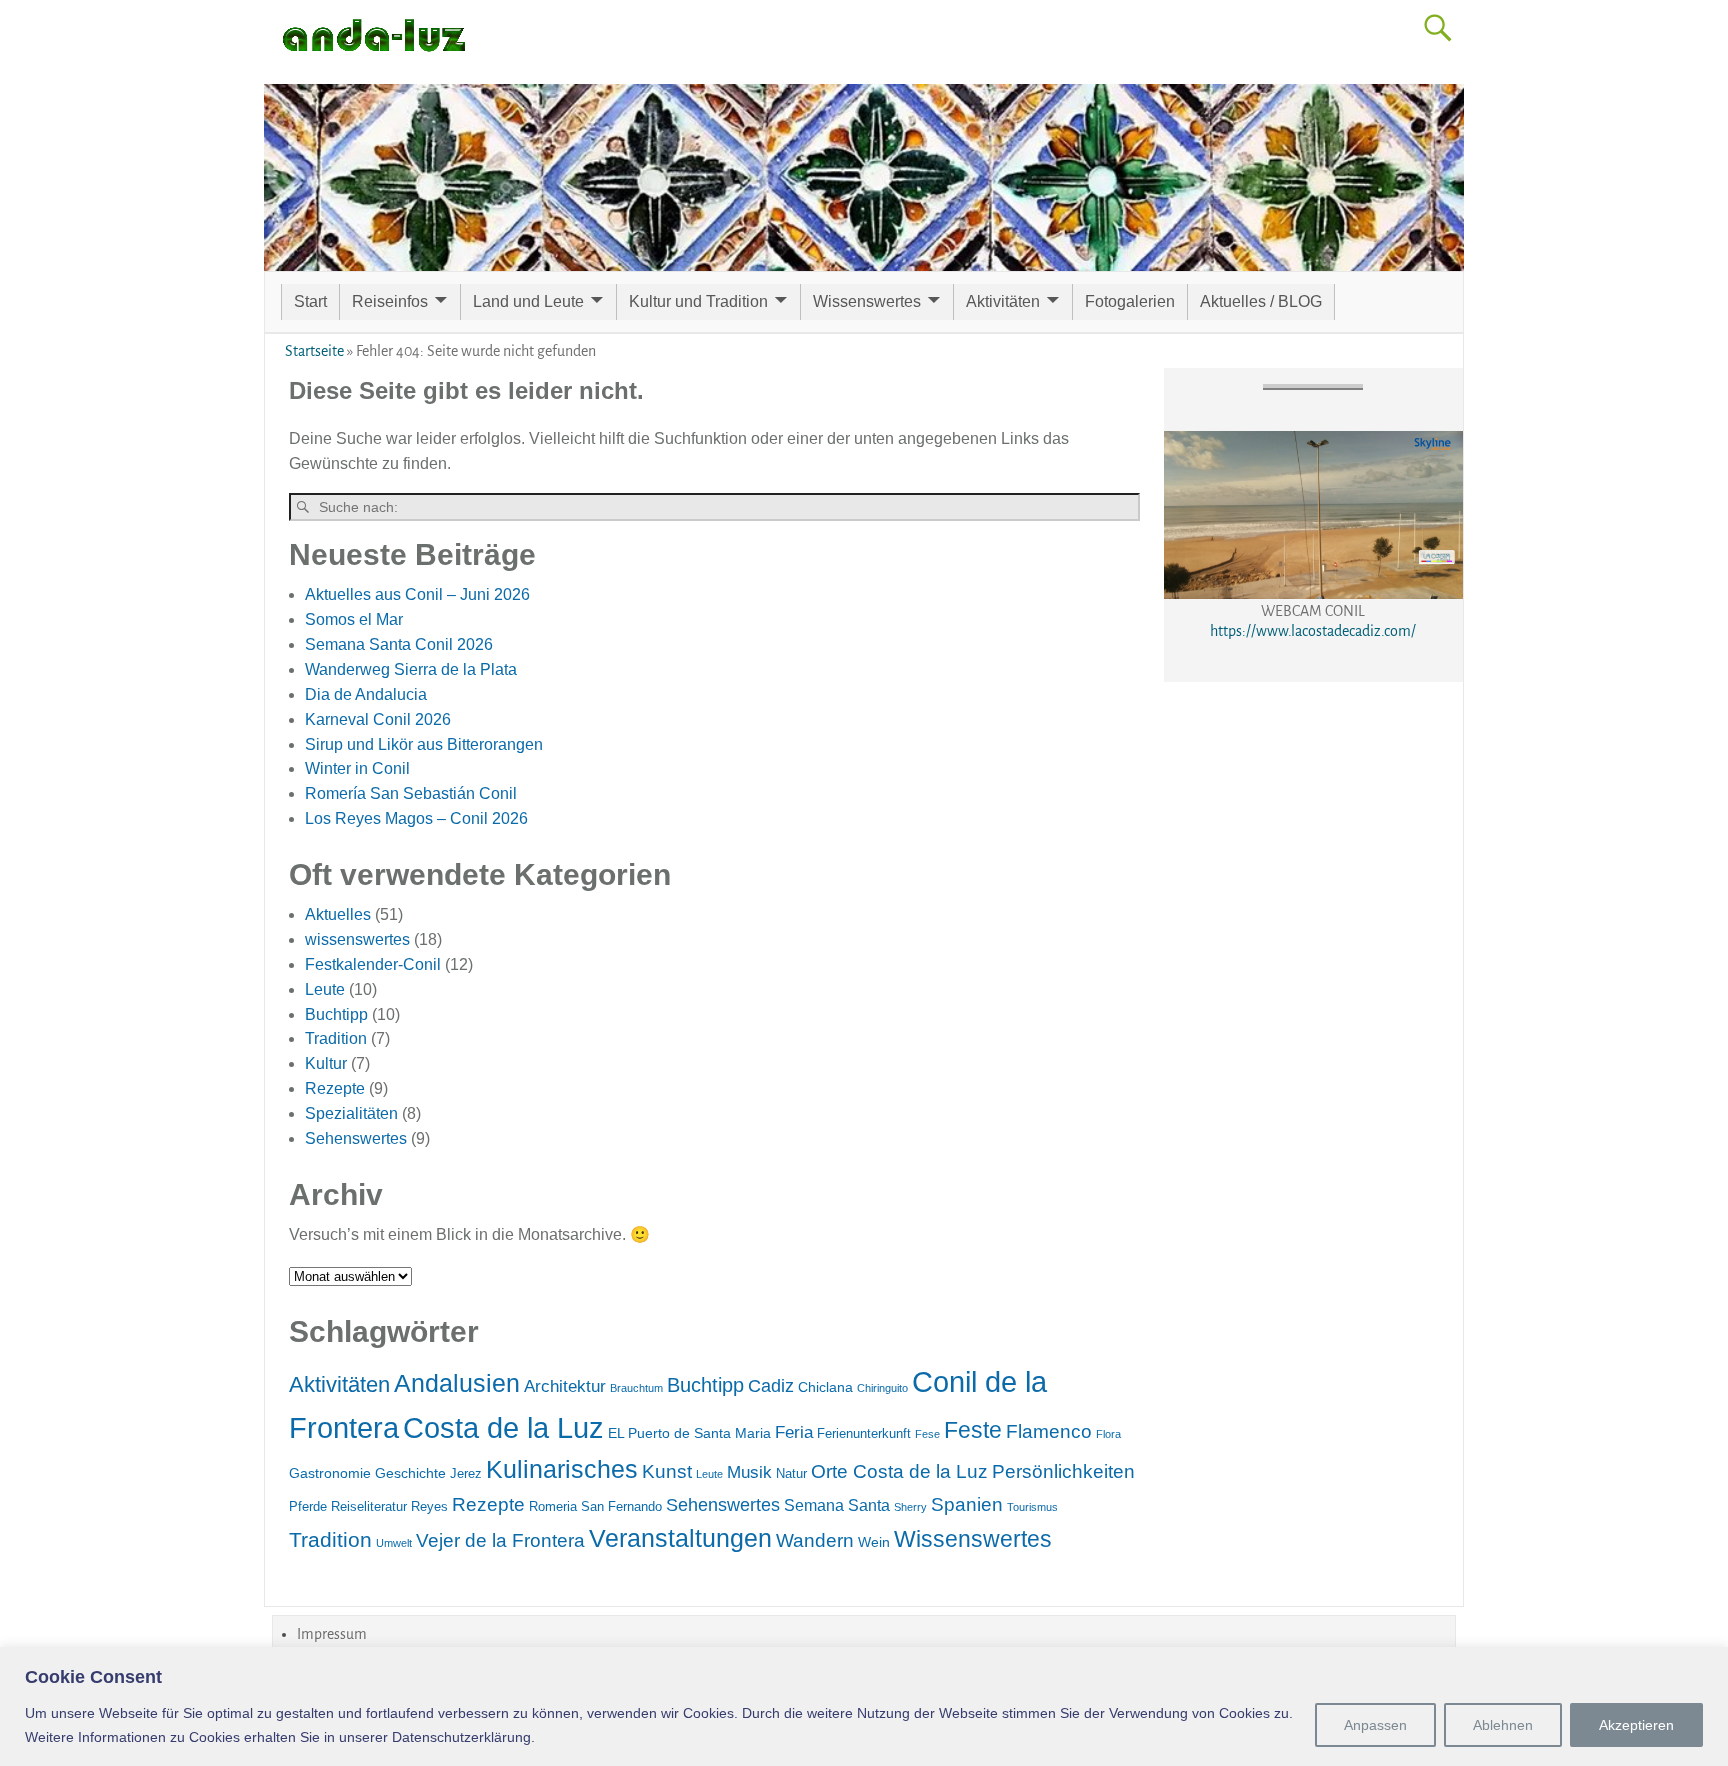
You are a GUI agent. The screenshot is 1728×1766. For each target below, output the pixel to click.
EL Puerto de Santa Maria (689, 1433)
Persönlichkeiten (1063, 1471)
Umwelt (394, 1543)
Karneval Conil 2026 (378, 719)
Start (310, 301)
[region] (864, 1706)
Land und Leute (528, 301)
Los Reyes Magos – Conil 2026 (416, 818)
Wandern (815, 1540)
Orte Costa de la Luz (899, 1471)
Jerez (466, 1473)
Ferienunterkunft (864, 1433)
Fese (927, 1434)
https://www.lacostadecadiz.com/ (1313, 631)
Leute (325, 989)
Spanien (967, 1504)
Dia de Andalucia (366, 694)
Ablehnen (1503, 1725)
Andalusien (457, 1383)
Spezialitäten (351, 1113)
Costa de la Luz (503, 1427)
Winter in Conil (357, 768)
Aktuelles (338, 914)
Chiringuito (882, 1388)
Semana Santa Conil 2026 (399, 644)
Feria (794, 1432)
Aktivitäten (1003, 301)
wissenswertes (357, 939)
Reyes (429, 1506)
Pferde (308, 1506)
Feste (973, 1430)
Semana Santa (837, 1505)
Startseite (314, 351)
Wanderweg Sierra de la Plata (411, 669)
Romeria (553, 1506)
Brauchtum (636, 1388)
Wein (874, 1542)
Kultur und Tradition (698, 301)
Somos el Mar (354, 619)
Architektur (565, 1386)
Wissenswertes (867, 301)
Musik (749, 1472)
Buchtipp (336, 1014)
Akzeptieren (1636, 1725)
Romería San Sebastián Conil (411, 793)
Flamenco (1049, 1431)
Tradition (336, 1038)
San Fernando (621, 1506)
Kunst (667, 1471)
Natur (791, 1473)
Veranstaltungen (680, 1538)
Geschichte (410, 1473)
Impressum (332, 1634)
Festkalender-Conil (373, 964)
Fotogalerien (1130, 301)
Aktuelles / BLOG (1261, 301)
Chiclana (825, 1387)
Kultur (326, 1063)
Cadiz (771, 1386)
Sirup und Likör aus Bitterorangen (424, 744)
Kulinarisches (562, 1469)
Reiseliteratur (369, 1506)
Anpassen (1375, 1725)
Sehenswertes (356, 1138)
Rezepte (335, 1088)
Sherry (910, 1507)
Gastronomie (330, 1473)
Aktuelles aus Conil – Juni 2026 (417, 594)
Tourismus (1032, 1507)
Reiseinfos (390, 301)
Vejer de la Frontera (500, 1540)
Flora (1108, 1434)
